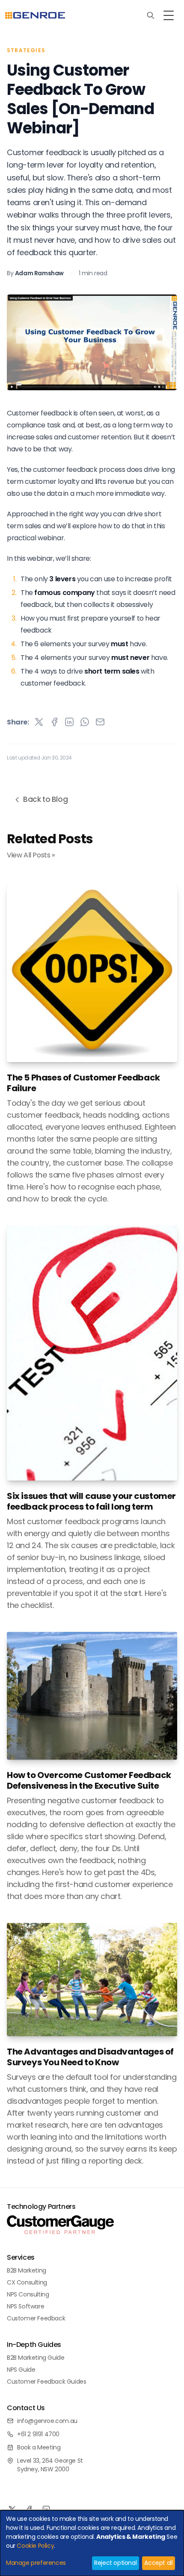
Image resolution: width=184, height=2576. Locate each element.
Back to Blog (45, 799)
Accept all (158, 2563)
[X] (12, 2509)
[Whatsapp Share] (85, 722)
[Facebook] (29, 2509)
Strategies (26, 50)
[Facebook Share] (54, 722)
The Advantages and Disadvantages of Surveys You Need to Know (90, 2057)
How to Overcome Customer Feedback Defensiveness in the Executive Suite (89, 1781)
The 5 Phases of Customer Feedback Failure (83, 1083)
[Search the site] (151, 15)
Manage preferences (36, 2563)
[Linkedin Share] (69, 722)
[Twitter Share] (39, 722)
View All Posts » (31, 855)
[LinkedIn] (46, 2509)
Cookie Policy (35, 2546)
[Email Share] (100, 722)
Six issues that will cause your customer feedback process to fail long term (91, 1501)
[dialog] (92, 2543)
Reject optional (115, 2563)
